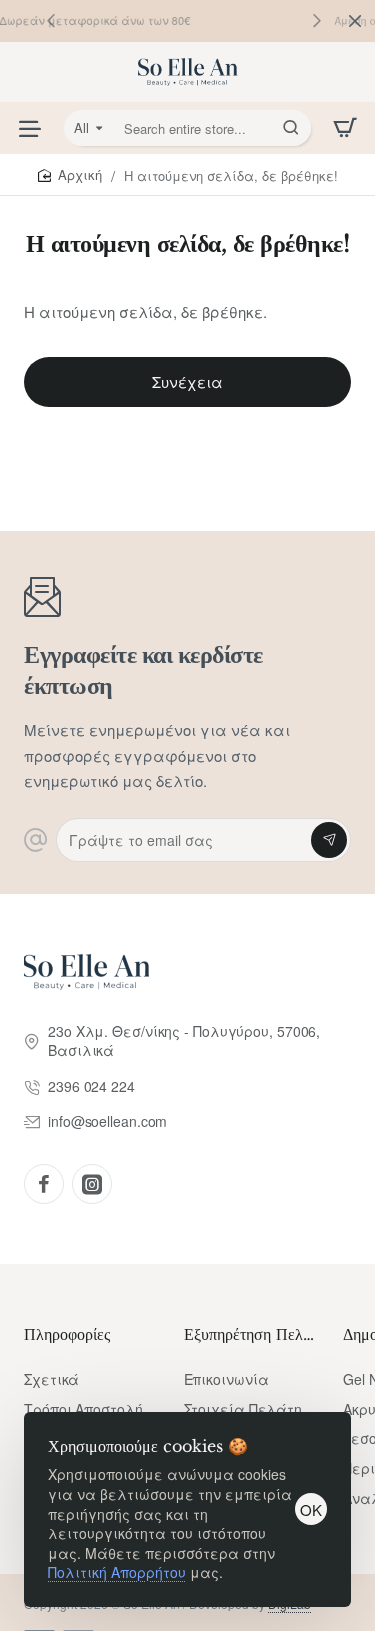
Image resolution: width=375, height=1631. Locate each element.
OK (311, 1509)
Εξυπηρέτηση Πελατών (252, 1334)
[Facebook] (44, 1184)
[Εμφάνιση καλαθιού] (345, 128)
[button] (317, 20)
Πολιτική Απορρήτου (117, 1572)
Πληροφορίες (67, 1334)
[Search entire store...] (291, 128)
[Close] (355, 21)
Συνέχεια (187, 381)
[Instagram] (92, 1184)
